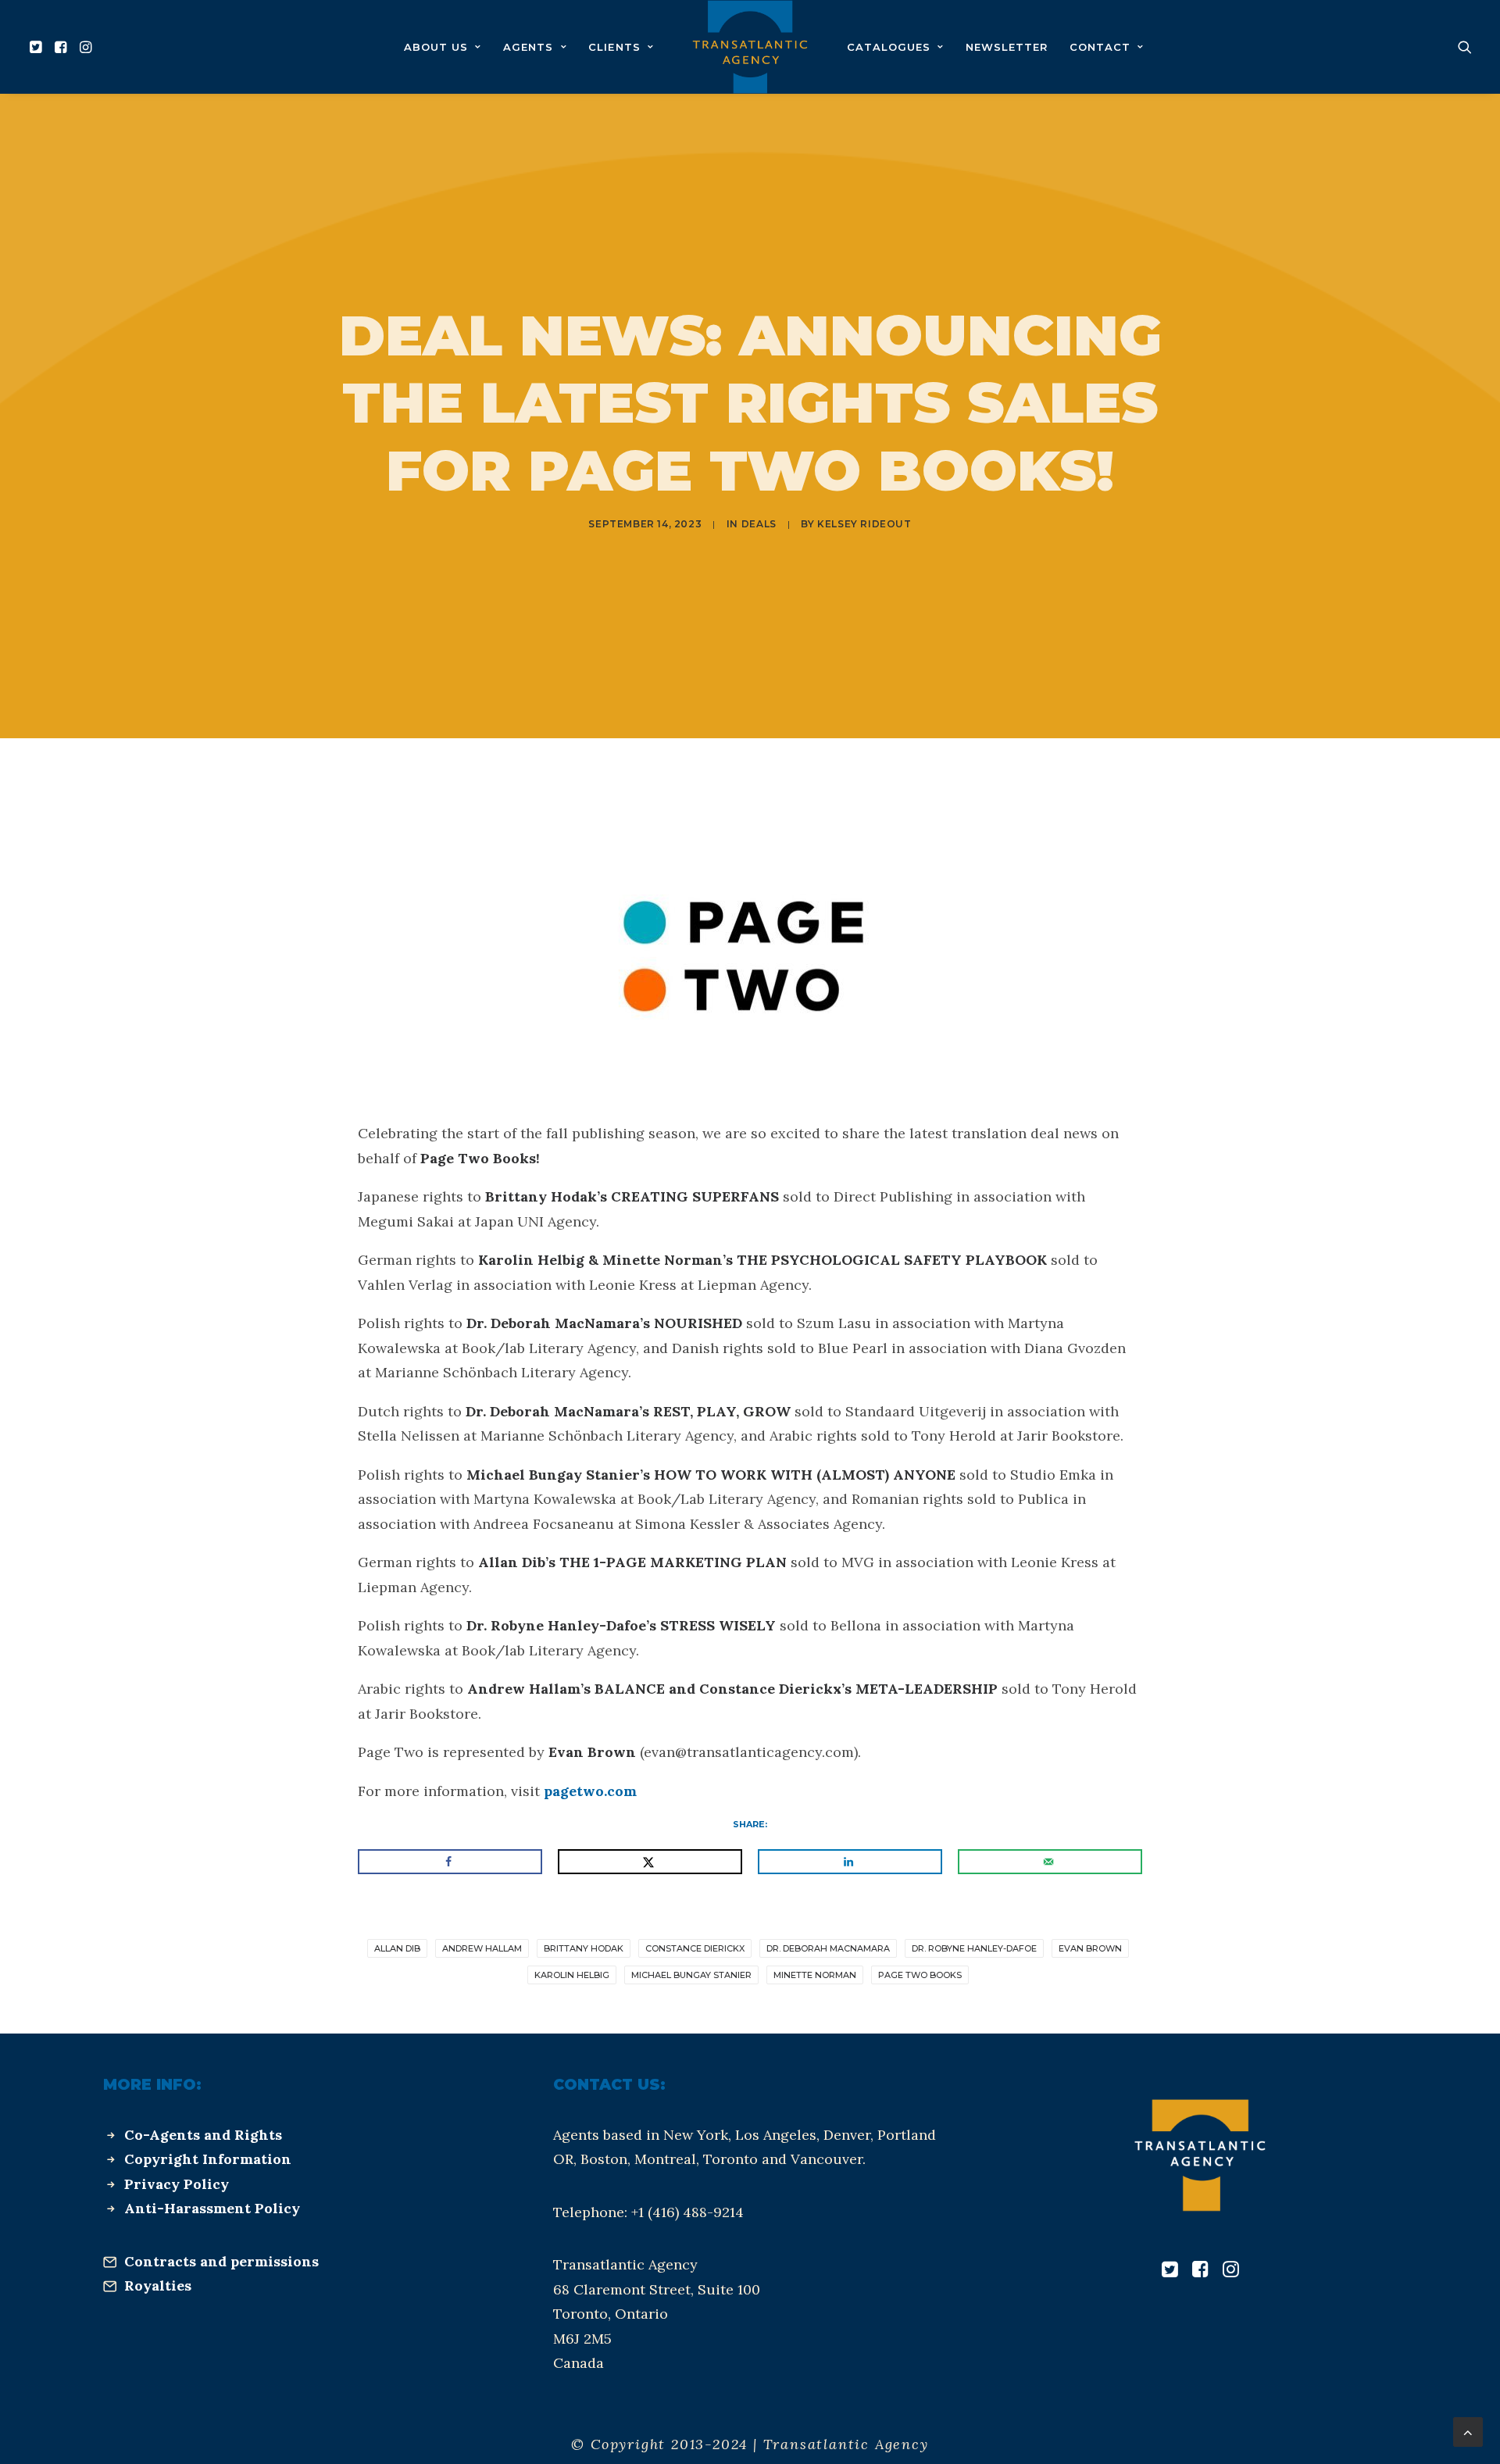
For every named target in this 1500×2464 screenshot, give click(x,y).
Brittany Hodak (584, 1948)
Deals (759, 524)
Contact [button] (1100, 47)
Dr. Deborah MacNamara (828, 1948)
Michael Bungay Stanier (691, 1975)
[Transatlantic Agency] (750, 47)
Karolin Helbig (572, 1975)
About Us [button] (436, 47)
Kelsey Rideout (864, 524)
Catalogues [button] (889, 47)
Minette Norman (815, 1975)
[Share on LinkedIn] (850, 1862)
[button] (38, 47)
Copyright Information (208, 2159)
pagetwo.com (590, 1791)
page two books (920, 1975)
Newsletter (1007, 47)
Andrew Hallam (482, 1948)
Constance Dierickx (695, 1948)
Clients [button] (614, 47)
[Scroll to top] (1468, 2431)
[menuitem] (38, 47)
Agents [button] (528, 47)
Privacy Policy (177, 2184)
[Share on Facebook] (450, 1862)
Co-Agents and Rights (203, 2135)
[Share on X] (650, 1862)
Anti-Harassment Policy (212, 2208)
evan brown (1090, 1948)
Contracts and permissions (221, 2261)
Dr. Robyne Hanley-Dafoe (974, 1948)
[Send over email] (1050, 1862)
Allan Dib (397, 1948)
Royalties (158, 2285)
